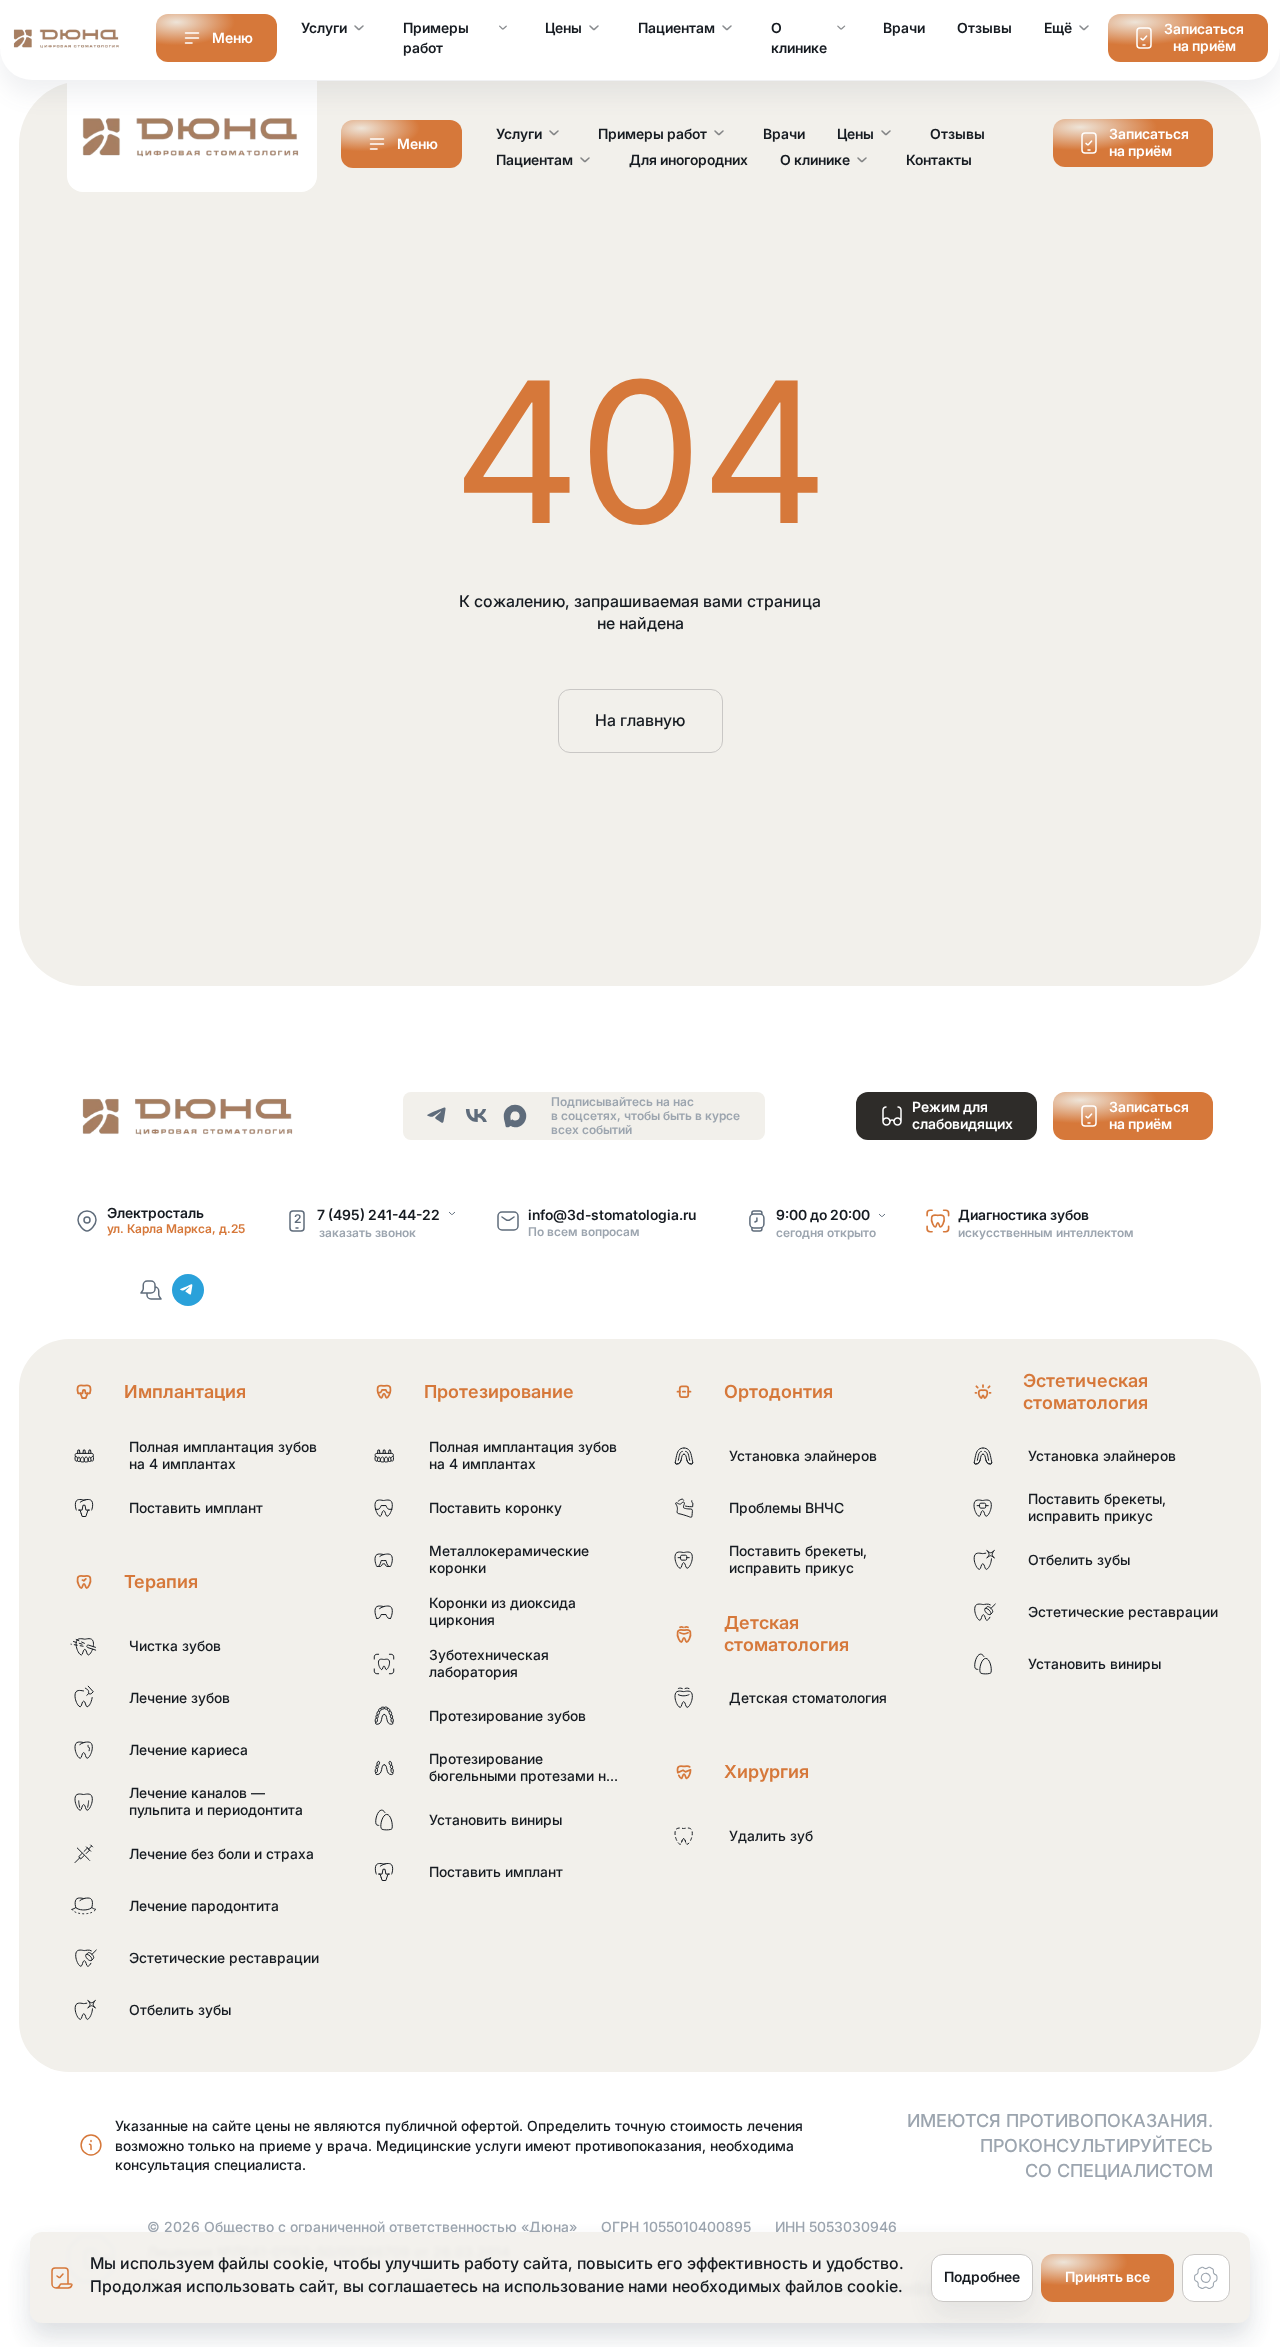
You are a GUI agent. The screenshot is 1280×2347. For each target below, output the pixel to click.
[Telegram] (188, 1290)
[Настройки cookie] (1206, 2278)
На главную (640, 720)
